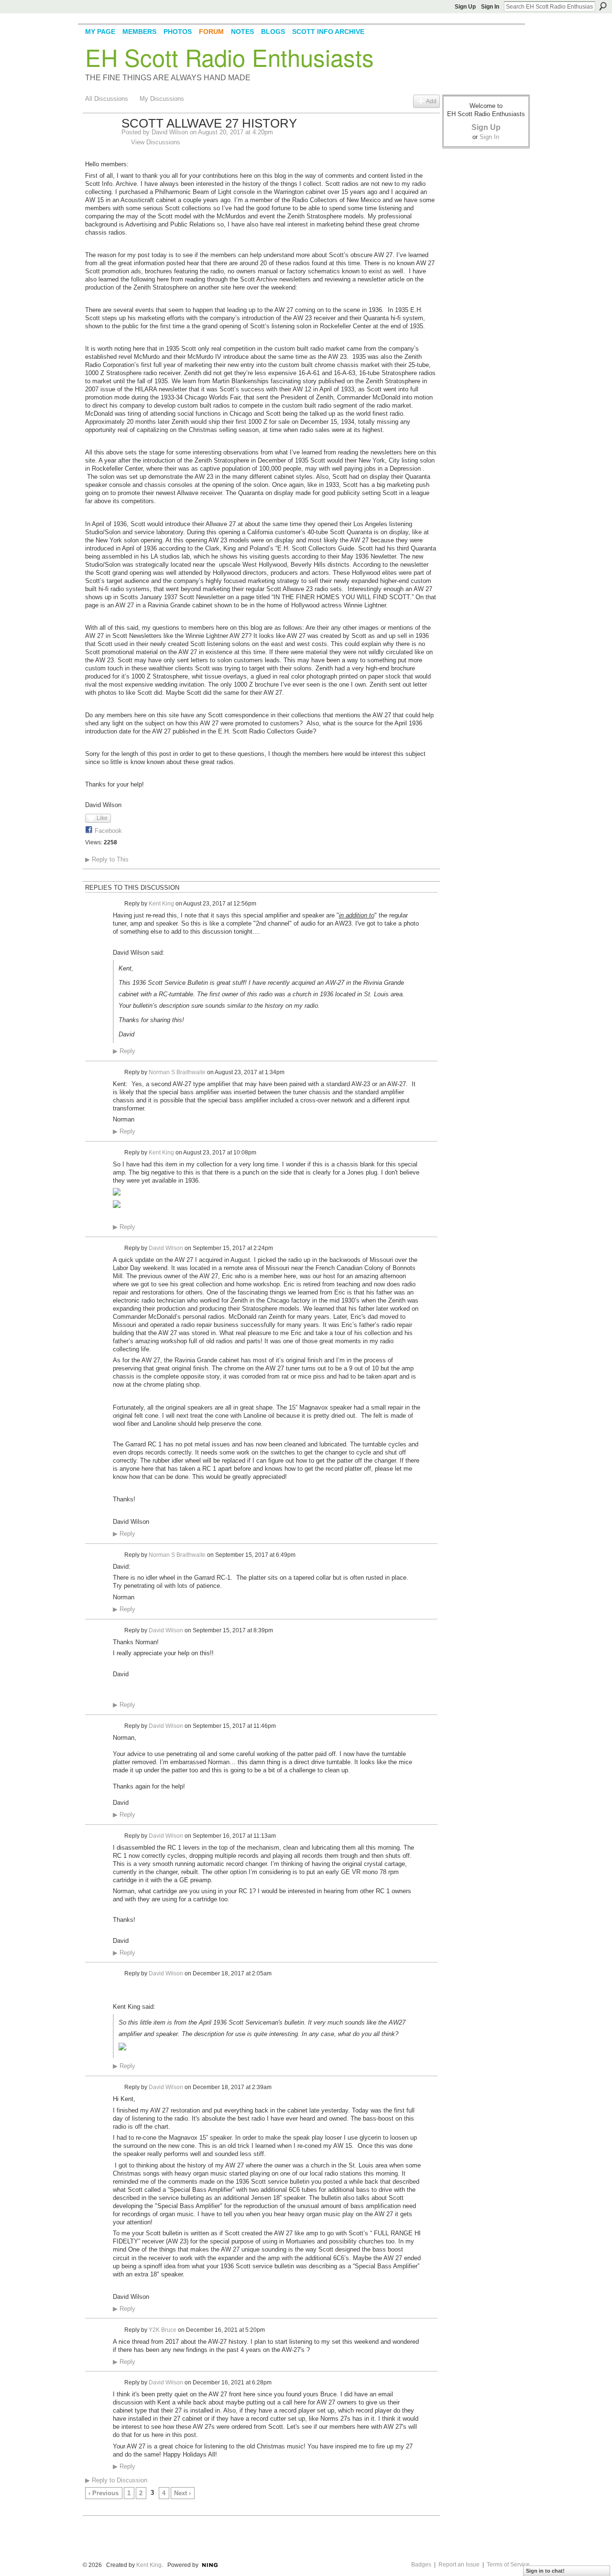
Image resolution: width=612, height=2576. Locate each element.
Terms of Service (508, 2565)
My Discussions (162, 99)
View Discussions (156, 142)
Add (431, 101)
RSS (90, 2509)
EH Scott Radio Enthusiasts (229, 57)
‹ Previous (104, 2493)
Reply (124, 1051)
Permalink (118, 904)
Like (102, 818)
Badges (421, 2565)
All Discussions (107, 99)
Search (603, 6)
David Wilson (170, 132)
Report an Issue (459, 2565)
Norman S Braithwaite (177, 1072)
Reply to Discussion (116, 2480)
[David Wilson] (100, 144)
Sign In (490, 7)
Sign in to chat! (545, 2571)
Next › (182, 2493)
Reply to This (107, 859)
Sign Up (465, 7)
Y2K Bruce (163, 2329)
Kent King (161, 903)
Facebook (108, 831)
